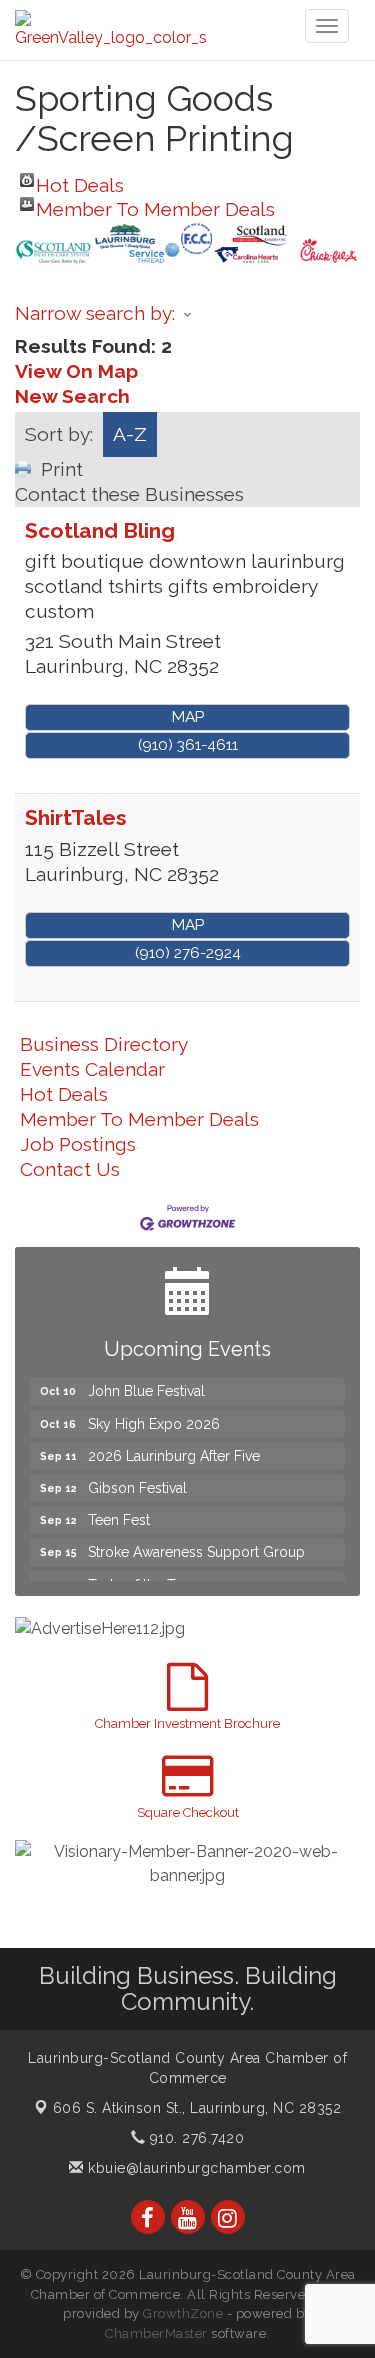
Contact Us (70, 1169)
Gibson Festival (137, 1482)
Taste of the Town (145, 1579)
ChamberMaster (156, 2333)
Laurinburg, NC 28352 (197, 2108)
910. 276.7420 (194, 2138)
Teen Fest (119, 1514)
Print (62, 469)
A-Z (130, 434)
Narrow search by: (95, 313)
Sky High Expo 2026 (154, 1418)
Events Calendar (92, 1069)
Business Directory (104, 1044)
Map (188, 717)
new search (72, 396)
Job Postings (78, 1144)
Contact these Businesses (129, 494)
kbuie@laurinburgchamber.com (195, 2168)
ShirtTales (76, 817)
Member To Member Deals (155, 204)
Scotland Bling (100, 530)
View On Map (76, 371)
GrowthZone (183, 2313)
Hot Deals (80, 180)
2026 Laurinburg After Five (174, 1450)
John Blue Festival (146, 1385)
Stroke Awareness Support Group (196, 1546)
